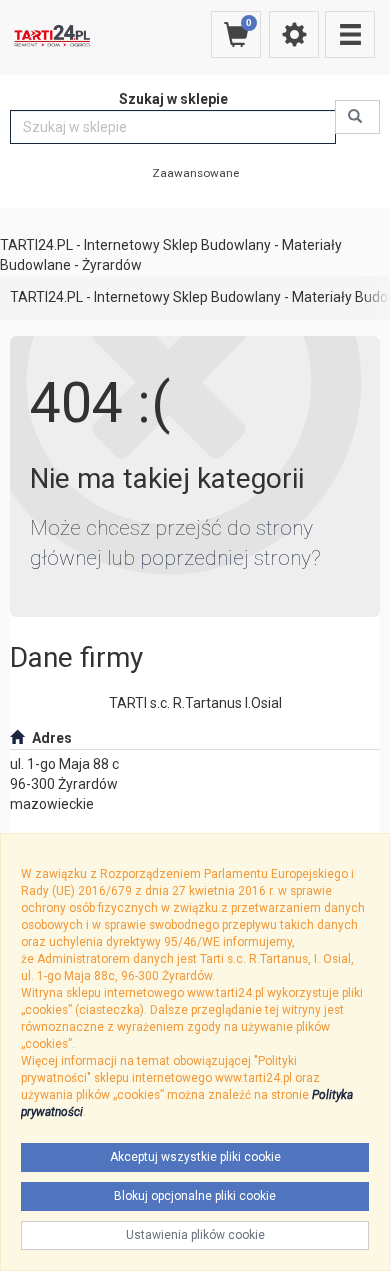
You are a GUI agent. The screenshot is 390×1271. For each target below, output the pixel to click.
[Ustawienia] (294, 34)
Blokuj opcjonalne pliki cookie (195, 1196)
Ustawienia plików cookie (195, 1235)
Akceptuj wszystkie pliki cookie (195, 1157)
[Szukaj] (357, 117)
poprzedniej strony (225, 558)
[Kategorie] (350, 34)
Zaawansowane (195, 173)
